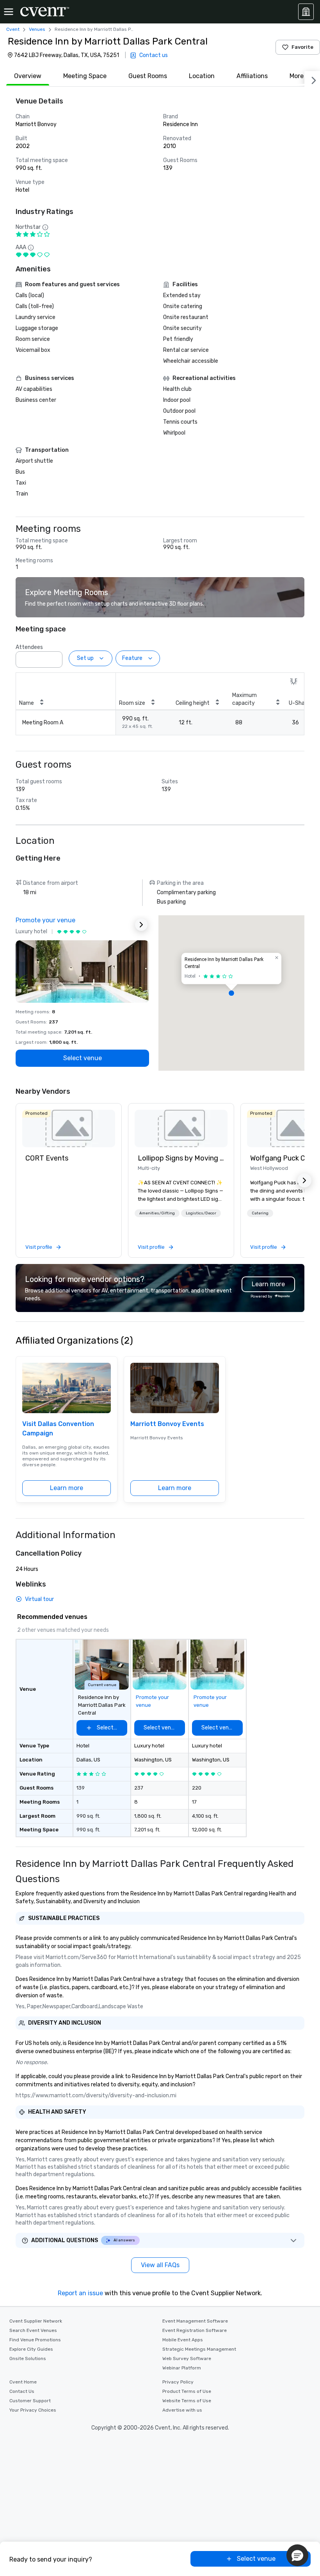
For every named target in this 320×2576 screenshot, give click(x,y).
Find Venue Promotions (35, 2340)
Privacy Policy (178, 2382)
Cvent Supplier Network (36, 2321)
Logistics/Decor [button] (201, 1213)
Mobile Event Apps (183, 2340)
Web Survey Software (187, 2359)
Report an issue (80, 2293)
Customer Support (30, 2401)
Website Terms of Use (187, 2401)
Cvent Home (23, 2382)
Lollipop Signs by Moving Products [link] (181, 1158)
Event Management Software (195, 2321)
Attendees (29, 647)
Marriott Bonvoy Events (167, 1424)
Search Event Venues (33, 2330)
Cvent (13, 29)
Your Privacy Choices (33, 2410)
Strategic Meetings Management (199, 2349)
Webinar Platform (182, 2368)
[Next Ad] (141, 925)
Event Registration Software (195, 2330)
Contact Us (22, 2391)
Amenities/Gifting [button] (157, 1213)
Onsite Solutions (28, 2359)
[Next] (312, 79)
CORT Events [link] (47, 1158)
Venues (37, 29)
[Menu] (9, 12)
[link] (69, 1128)
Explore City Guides (31, 2349)
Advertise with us (182, 2410)
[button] (54, 657)
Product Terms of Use (187, 2391)
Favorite (302, 47)
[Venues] (306, 12)
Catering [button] (260, 1213)
